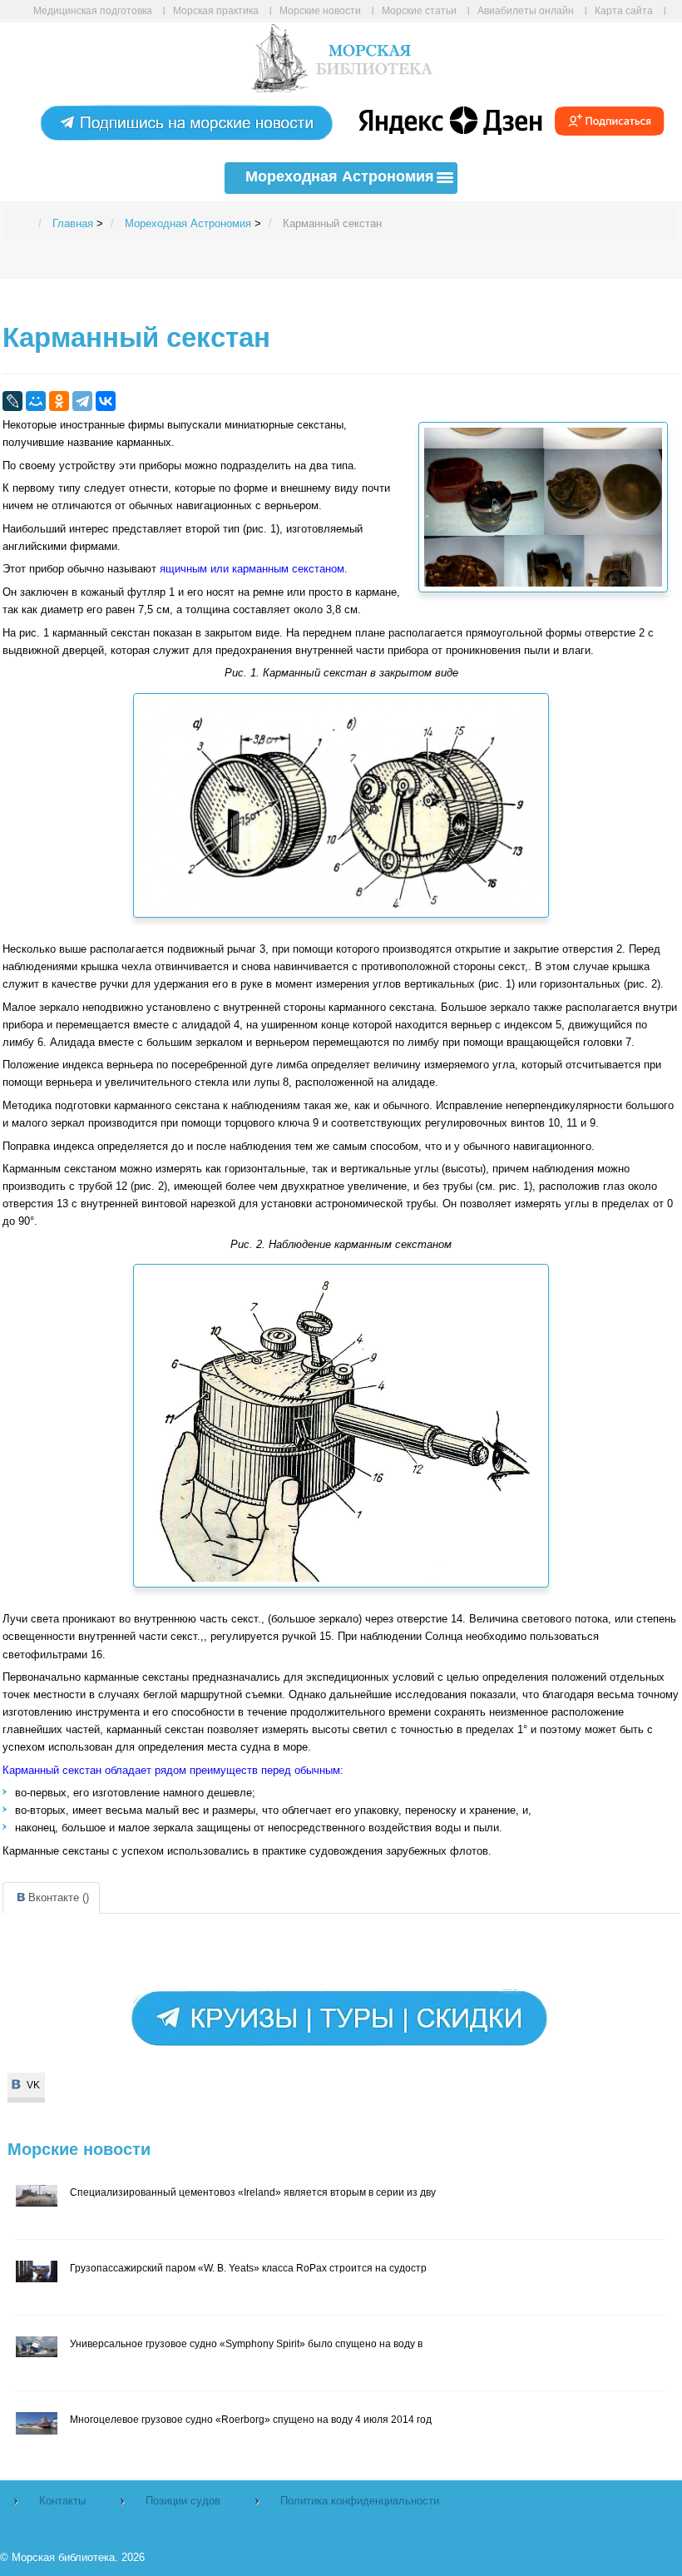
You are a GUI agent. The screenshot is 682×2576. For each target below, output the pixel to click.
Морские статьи (419, 10)
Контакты (62, 2501)
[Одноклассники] (59, 401)
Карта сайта (624, 10)
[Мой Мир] (36, 401)
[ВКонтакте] (106, 401)
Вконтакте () (59, 1897)
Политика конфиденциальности (360, 2501)
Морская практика (216, 10)
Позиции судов (183, 2501)
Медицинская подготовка (93, 10)
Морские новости (320, 10)
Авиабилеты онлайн (526, 10)
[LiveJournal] (12, 401)
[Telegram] (82, 401)
